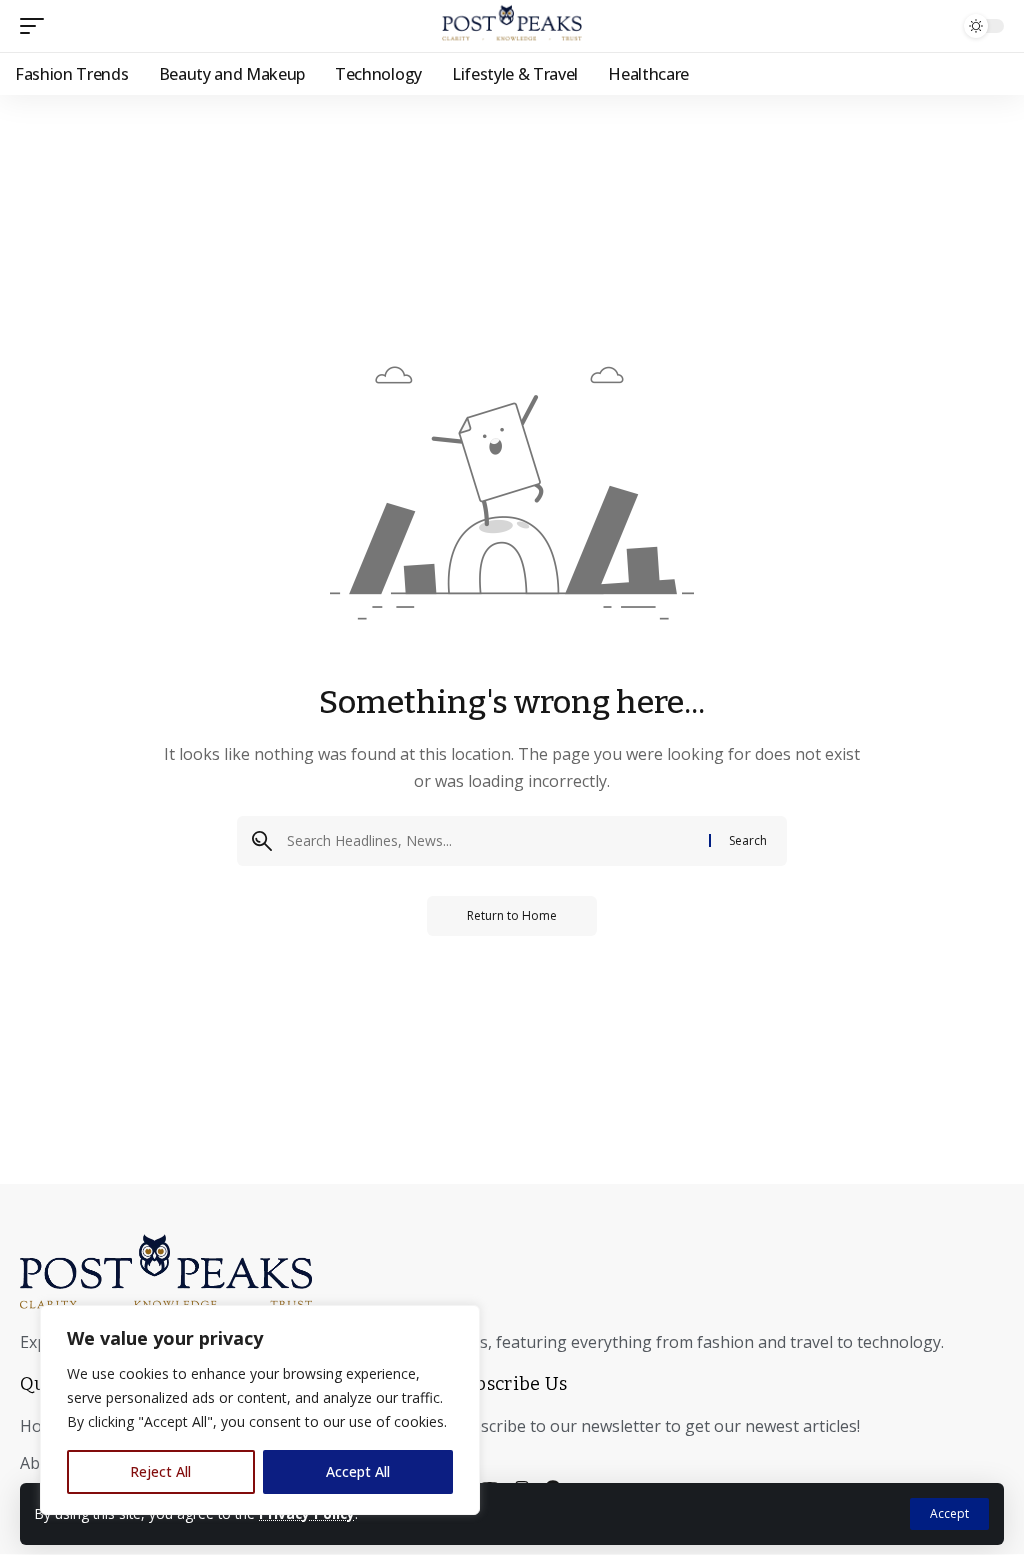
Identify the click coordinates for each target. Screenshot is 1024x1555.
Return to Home (512, 915)
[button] (949, 1514)
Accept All (358, 1471)
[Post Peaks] (512, 26)
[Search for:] (490, 841)
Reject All (160, 1471)
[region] (260, 1410)
